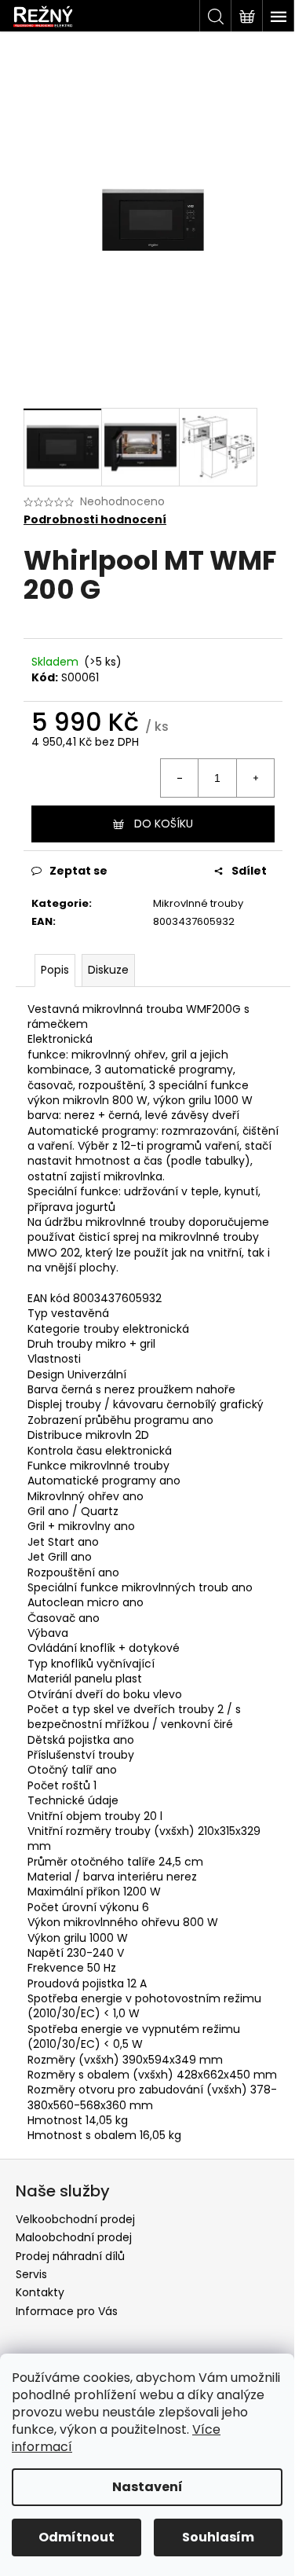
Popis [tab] (55, 970)
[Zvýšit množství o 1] (255, 778)
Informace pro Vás (67, 2311)
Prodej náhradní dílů (70, 2256)
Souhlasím (218, 2537)
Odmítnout (76, 2537)
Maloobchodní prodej (74, 2237)
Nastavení (148, 2487)
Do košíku (164, 824)
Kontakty (40, 2292)
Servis (31, 2274)
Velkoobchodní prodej (75, 2219)
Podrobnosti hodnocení (95, 520)
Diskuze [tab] (108, 970)
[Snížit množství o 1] (180, 778)
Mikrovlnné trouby (198, 903)
